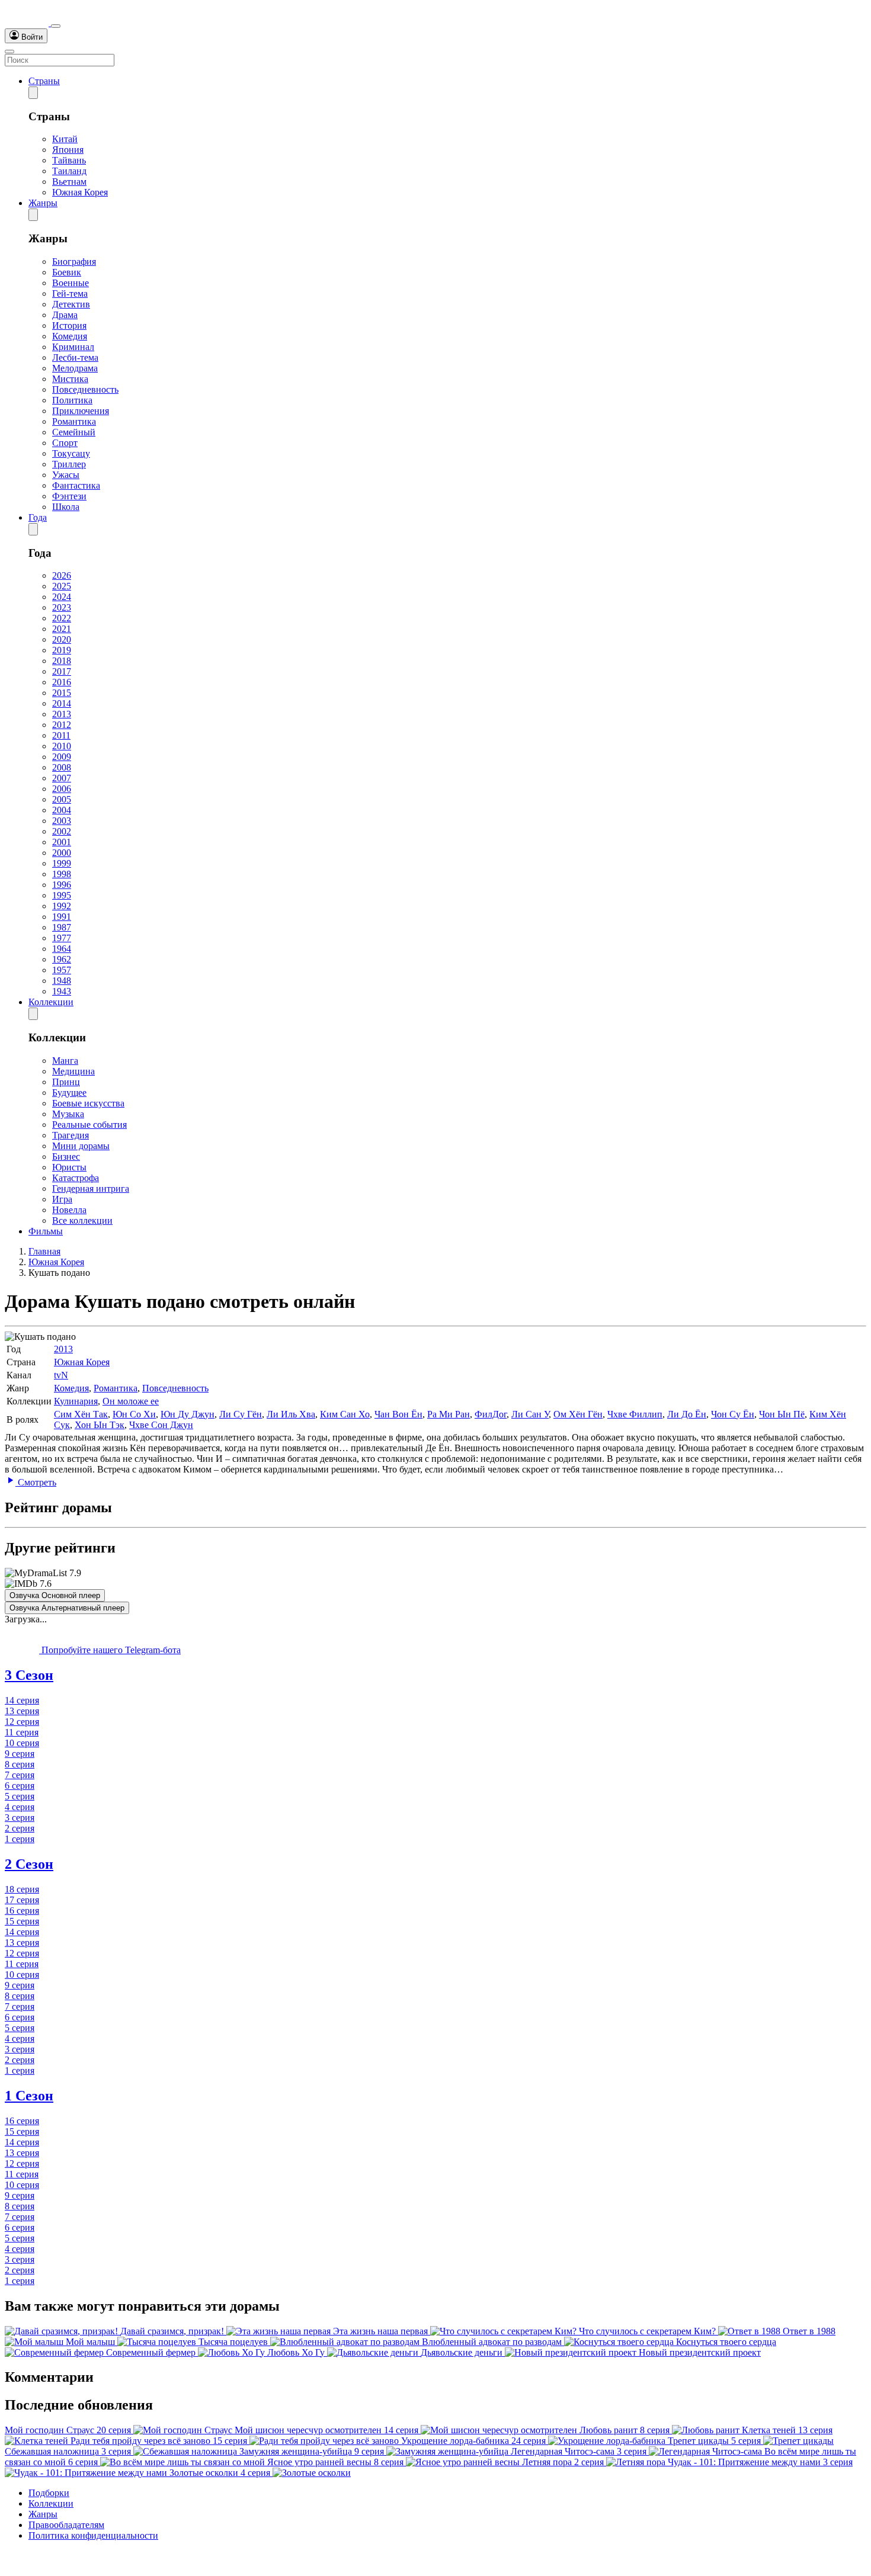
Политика (72, 400)
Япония (68, 150)
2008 (62, 767)
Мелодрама (75, 368)
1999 (62, 863)
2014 (62, 703)
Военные (71, 283)
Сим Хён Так (81, 1414)
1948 (62, 981)
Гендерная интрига (91, 1188)
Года (38, 517)
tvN (61, 1375)
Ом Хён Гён (578, 1414)
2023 (62, 607)
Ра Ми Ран (449, 1414)
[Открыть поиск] (56, 26)
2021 (62, 629)
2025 (62, 586)
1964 (62, 949)
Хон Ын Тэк (100, 1425)
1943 (62, 991)
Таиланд (69, 171)
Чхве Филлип (635, 1414)
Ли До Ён (687, 1414)
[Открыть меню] (9, 52)
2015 (62, 693)
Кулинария (76, 1401)
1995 (62, 895)
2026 (62, 575)
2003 (62, 821)
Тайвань (69, 160)
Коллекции (51, 1002)
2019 (62, 650)
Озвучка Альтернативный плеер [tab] (67, 1608)
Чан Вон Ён (398, 1414)
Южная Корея (80, 192)
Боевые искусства (88, 1103)
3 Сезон (29, 1675)
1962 (62, 959)
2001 (62, 842)
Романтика (74, 421)
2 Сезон (29, 1864)
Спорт (65, 443)
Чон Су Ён (733, 1414)
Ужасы (66, 475)
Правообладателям (66, 2525)
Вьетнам (69, 182)
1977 (62, 938)
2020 (62, 639)
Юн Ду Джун (188, 1414)
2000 (62, 853)
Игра (62, 1199)
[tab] (435, 1675)
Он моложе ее (131, 1401)
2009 (62, 757)
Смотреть (36, 1482)
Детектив (71, 304)
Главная (44, 1251)
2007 (62, 778)
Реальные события (89, 1125)
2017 (62, 671)
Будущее (69, 1093)
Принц (66, 1082)
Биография (74, 262)
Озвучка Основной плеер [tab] (55, 1595)
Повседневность (85, 389)
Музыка (68, 1114)
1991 (62, 917)
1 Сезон (29, 2096)
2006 (62, 789)
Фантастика (76, 485)
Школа (66, 507)
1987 (62, 927)
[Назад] (33, 93)
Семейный (74, 432)
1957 (62, 970)
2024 (62, 597)
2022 (62, 618)
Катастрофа (76, 1178)
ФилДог (491, 1414)
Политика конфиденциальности (93, 2535)
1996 (62, 885)
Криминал (73, 347)
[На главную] (28, 23)
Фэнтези (69, 496)
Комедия (70, 336)
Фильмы (46, 1231)
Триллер (69, 464)
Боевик (67, 272)
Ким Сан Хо (345, 1414)
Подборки (49, 2493)
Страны (44, 81)
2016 (62, 682)
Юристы (69, 1167)
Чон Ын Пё (782, 1414)
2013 (62, 714)
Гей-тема (70, 293)
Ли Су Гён (241, 1414)
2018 (62, 661)
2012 (62, 725)
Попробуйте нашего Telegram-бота (110, 1650)
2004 (62, 810)
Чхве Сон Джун (161, 1425)
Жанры (43, 203)
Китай (65, 139)
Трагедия (71, 1135)
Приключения (81, 411)
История (69, 325)
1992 (62, 906)
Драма (65, 315)
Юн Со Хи (134, 1414)
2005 (62, 799)
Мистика (70, 379)
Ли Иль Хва (291, 1414)
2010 (62, 746)
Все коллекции (82, 1220)
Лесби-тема (75, 357)
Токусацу (71, 453)
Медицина (73, 1071)
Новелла (69, 1210)
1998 (62, 874)
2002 (62, 831)
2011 (61, 735)
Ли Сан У (530, 1414)
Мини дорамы (81, 1146)
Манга (65, 1061)
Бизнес (66, 1157)
